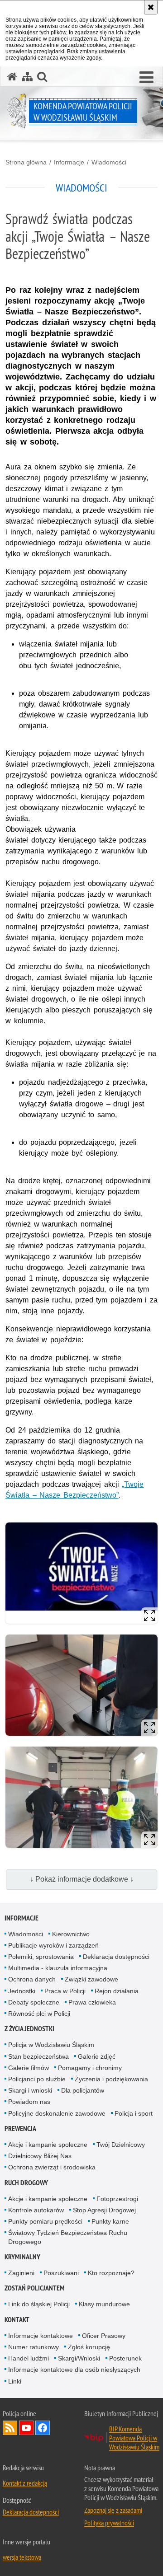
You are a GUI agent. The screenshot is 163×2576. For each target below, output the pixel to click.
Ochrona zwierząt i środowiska (52, 2167)
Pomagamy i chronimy (90, 2068)
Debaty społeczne (34, 2002)
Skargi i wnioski (30, 2090)
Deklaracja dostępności (116, 1957)
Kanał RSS (10, 2428)
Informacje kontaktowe (41, 2336)
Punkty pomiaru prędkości (45, 2221)
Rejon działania (117, 1991)
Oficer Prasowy (104, 2336)
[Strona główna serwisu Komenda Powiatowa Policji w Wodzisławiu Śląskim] (12, 77)
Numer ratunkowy (34, 2347)
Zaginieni (21, 2273)
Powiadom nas (29, 2102)
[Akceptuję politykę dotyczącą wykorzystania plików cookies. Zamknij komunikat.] (151, 7)
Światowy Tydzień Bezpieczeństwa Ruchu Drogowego (68, 2237)
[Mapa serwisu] (27, 77)
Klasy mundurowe (104, 2304)
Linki (15, 2381)
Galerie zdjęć (97, 2056)
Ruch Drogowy (26, 2183)
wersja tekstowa (22, 2557)
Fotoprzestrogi (117, 2199)
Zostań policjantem (35, 2288)
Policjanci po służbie (37, 2079)
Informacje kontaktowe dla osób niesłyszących (74, 2370)
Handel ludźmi (29, 2358)
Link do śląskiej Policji (39, 2304)
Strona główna (26, 162)
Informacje (69, 162)
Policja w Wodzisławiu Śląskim (51, 2045)
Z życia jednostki (29, 2029)
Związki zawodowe (91, 1979)
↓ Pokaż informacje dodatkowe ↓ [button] (82, 1879)
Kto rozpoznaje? (111, 2273)
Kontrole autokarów (36, 2210)
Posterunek (125, 2358)
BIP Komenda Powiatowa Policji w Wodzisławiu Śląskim (134, 2438)
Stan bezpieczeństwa (38, 2056)
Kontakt (17, 2320)
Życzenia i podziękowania (111, 2079)
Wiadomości (109, 162)
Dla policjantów (83, 2090)
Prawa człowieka (92, 2002)
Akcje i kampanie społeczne (48, 2145)
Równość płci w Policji (39, 2014)
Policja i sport (134, 2113)
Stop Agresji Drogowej (104, 2210)
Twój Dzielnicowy (121, 2145)
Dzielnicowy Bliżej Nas (40, 2156)
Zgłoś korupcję (89, 2347)
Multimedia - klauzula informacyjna (58, 1968)
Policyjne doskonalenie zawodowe (57, 2113)
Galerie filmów (29, 2068)
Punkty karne (110, 2221)
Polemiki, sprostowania (41, 1957)
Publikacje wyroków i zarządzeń (53, 1945)
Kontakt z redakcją (25, 2483)
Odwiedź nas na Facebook (43, 2428)
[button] (146, 78)
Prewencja (20, 2129)
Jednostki (22, 1991)
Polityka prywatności (109, 2523)
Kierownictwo (71, 1934)
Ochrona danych (32, 1979)
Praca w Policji (65, 1991)
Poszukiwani (61, 2273)
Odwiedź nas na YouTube (26, 2428)
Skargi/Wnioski (79, 2358)
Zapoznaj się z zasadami (113, 2510)
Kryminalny (22, 2257)
